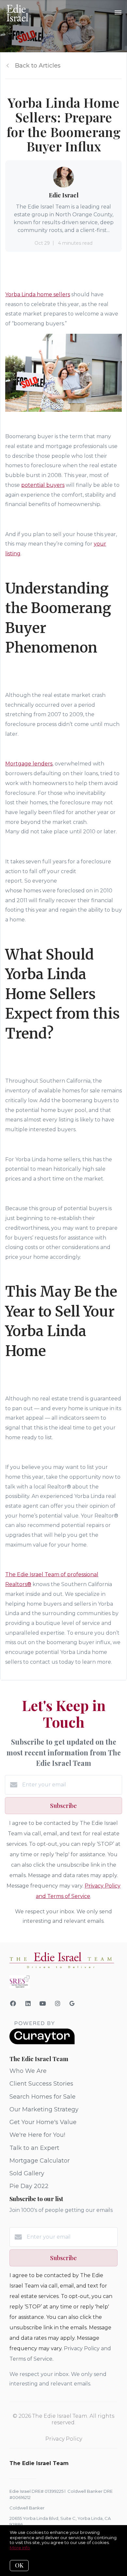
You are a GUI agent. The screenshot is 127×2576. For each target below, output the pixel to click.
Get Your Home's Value (43, 2122)
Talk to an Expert (34, 2148)
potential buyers (43, 485)
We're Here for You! (37, 2135)
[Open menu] (118, 13)
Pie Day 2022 (29, 2186)
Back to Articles (38, 66)
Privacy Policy (64, 2439)
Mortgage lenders (29, 764)
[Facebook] (13, 2004)
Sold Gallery (27, 2173)
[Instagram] (58, 2004)
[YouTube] (43, 2004)
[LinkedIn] (28, 2004)
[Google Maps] (72, 2005)
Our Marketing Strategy (44, 2109)
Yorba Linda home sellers (38, 294)
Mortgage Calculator (40, 2161)
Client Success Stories (41, 2084)
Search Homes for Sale (42, 2097)
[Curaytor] (42, 2043)
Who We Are (28, 2071)
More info (20, 2548)
